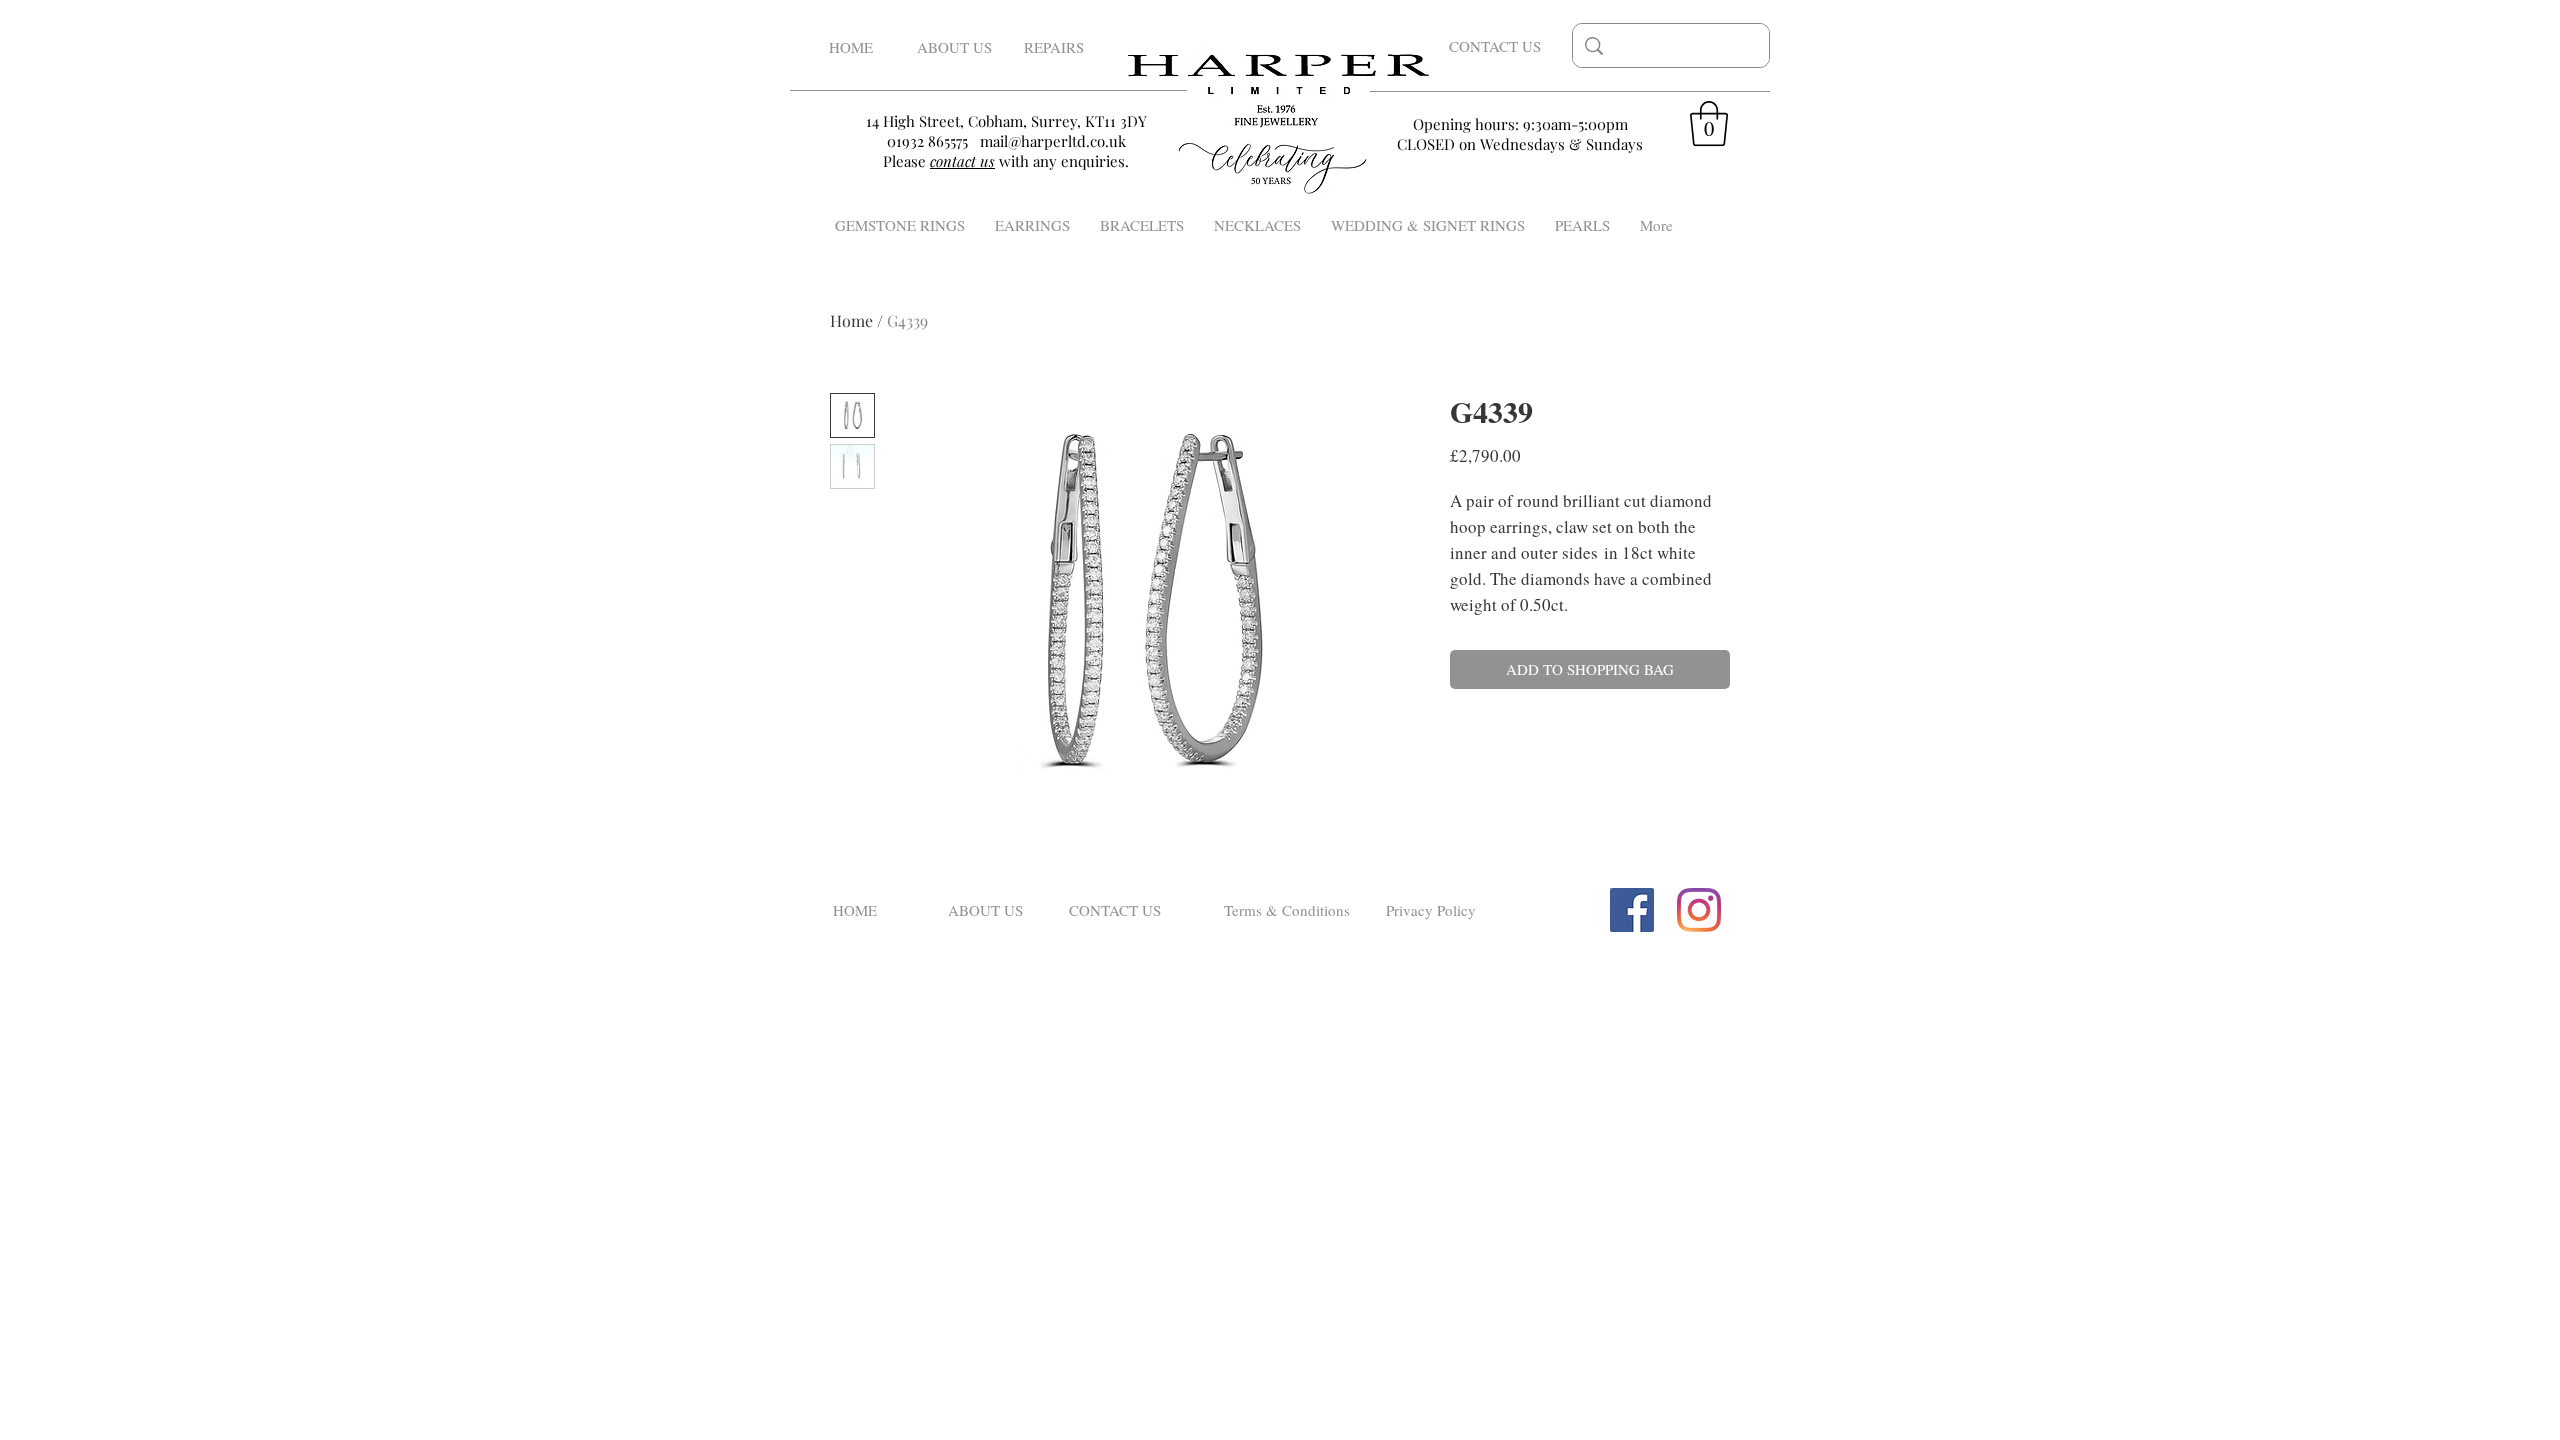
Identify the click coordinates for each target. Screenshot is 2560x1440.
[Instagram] (1699, 910)
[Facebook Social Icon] (1632, 910)
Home (851, 320)
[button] (1709, 123)
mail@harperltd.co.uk (1053, 141)
